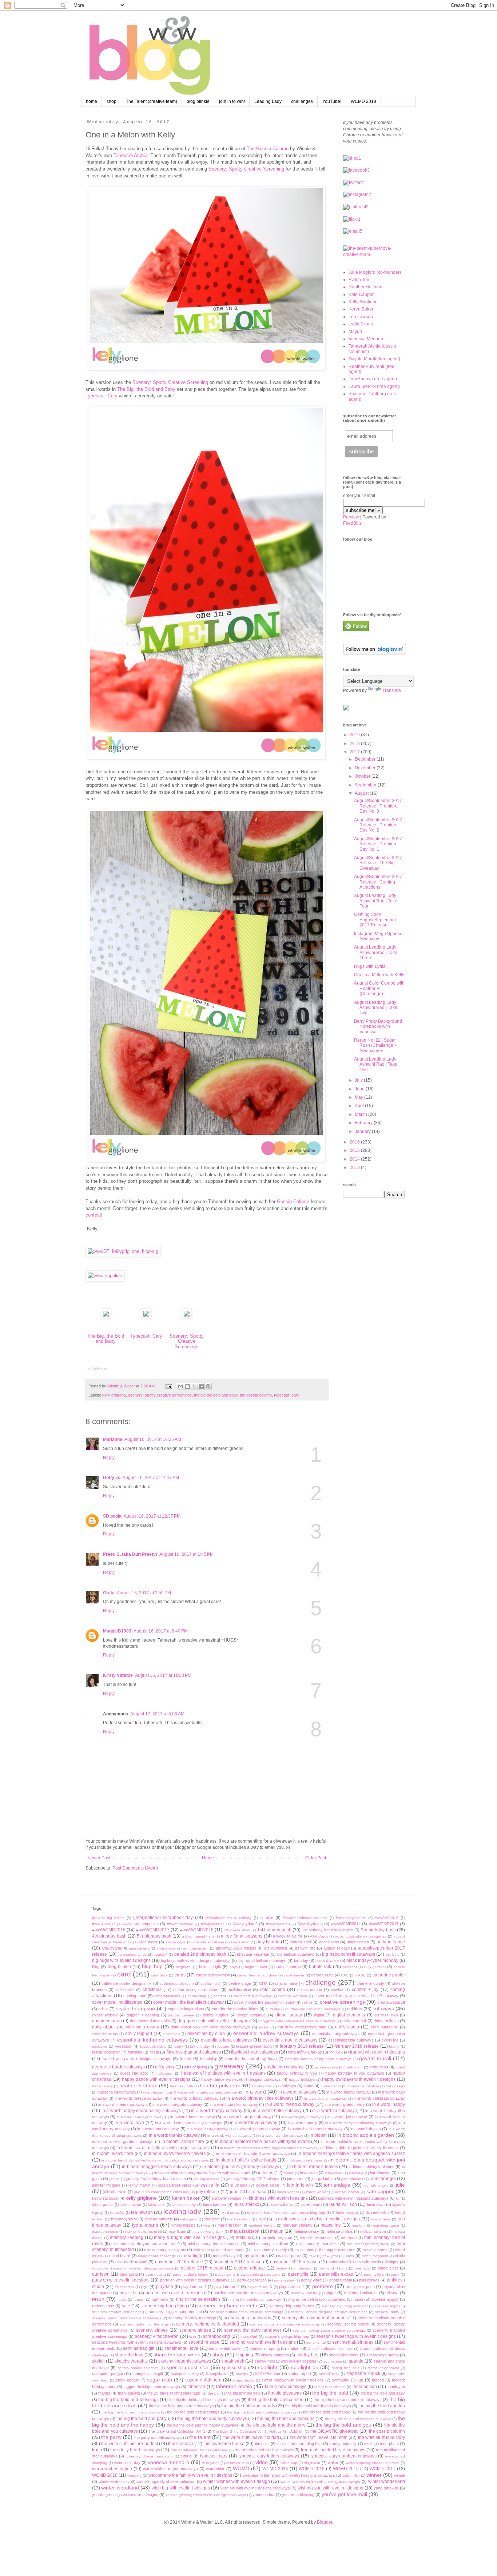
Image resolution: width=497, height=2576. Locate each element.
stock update (127, 2380)
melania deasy (306, 2231)
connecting (197, 1996)
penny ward (311, 2280)
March (361, 1114)
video (262, 2462)
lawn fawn (376, 2204)
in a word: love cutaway (254, 2123)
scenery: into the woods (247, 2318)
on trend (327, 2268)
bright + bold (256, 1967)
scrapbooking (216, 2336)
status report (300, 2373)
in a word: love (129, 2123)
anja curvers (139, 1948)
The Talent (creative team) (152, 101)
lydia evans (145, 2225)
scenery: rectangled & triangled (208, 2324)
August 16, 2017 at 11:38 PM (163, 1675)
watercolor (215, 2469)
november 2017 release (238, 2262)
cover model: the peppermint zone (264, 2002)
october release (250, 2268)
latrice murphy (184, 2205)
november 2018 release (294, 2262)
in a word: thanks (366, 2129)
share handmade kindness (330, 2349)
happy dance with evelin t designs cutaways (241, 2079)
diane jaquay (289, 2015)
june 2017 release (248, 2192)
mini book (349, 2238)
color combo (273, 1990)
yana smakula (386, 2488)
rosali (358, 2299)
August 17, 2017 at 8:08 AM (157, 1714)
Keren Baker (361, 309)
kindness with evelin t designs (278, 2198)
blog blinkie (198, 101)
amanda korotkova (208, 1942)
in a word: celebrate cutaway (379, 2098)
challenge (321, 1982)
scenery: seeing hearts (348, 2324)
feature (223, 2046)
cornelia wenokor (293, 1996)
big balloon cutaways (296, 1954)
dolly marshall (354, 2021)
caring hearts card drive (257, 1975)
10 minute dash (237, 1930)
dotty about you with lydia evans (126, 2027)
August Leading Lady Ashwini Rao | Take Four (376, 901)
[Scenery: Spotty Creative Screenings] (187, 1317)
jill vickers (239, 2185)
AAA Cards (319, 1936)
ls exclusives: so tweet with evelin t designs (317, 2219)
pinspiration (124, 2287)
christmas (152, 1990)
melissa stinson (373, 2232)
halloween (165, 2073)
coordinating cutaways (252, 1996)
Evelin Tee (359, 280)
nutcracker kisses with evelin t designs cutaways (133, 2268)
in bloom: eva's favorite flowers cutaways (253, 2154)
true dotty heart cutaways (135, 2450)
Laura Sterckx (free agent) (374, 386)
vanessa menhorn (168, 2462)
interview (356, 2173)
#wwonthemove (180, 1924)
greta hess (379, 2067)
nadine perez (289, 2256)
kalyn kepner (288, 2192)
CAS (345, 1975)
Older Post (316, 1858)
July (359, 1080)
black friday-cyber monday (372, 1960)
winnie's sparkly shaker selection (166, 2481)
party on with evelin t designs (121, 2280)
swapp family (243, 2380)
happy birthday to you (297, 2073)
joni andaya (337, 2185)
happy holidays (302, 2080)
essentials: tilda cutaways (351, 2040)
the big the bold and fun (382, 2406)
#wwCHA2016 (104, 1924)
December (366, 759)
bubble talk (320, 1967)
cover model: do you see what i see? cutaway (356, 1996)
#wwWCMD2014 (346, 1924)
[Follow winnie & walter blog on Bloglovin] (375, 653)
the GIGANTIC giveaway (335, 2431)
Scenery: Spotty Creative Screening (246, 169)
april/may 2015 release (236, 1948)
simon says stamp (383, 2355)
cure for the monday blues (235, 2009)
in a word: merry (303, 2123)
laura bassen (215, 2204)
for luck (336, 2052)
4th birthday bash (109, 1936)
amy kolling (240, 1942)
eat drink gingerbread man (302, 2027)
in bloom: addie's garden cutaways (123, 2142)
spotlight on (305, 2367)
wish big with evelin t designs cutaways (255, 2488)
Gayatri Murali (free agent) (374, 359)
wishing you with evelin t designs (330, 2488)
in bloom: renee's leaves (314, 2167)
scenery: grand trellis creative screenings (127, 2318)
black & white (327, 1960)
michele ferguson (277, 2238)
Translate (392, 690)
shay (218, 2355)
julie (400, 2185)
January (363, 1131)
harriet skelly (102, 2086)
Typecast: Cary (102, 396)
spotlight (268, 2367)
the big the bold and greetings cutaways (261, 2412)
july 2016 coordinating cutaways (162, 2192)
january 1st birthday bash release (156, 2179)
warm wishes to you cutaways (170, 2469)
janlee (115, 2179)
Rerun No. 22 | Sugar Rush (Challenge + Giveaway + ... (375, 1045)
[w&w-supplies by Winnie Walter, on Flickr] (105, 1276)
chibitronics (125, 1990)
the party (111, 2437)
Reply (109, 1458)
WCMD (241, 2468)
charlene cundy (370, 1983)
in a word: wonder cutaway (281, 2136)
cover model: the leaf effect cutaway (188, 2002)
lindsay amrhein (159, 2219)
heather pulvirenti (220, 2086)
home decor (331, 2086)
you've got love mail (344, 2494)
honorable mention (363, 2086)
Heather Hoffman (365, 287)
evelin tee (390, 2040)
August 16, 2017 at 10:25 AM (153, 1439)
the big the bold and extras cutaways (181, 2406)
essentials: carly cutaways (336, 2034)
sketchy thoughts (131, 2361)
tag (360, 2380)
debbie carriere (181, 2015)
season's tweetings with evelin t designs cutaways (137, 2342)
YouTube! (332, 101)
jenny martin (139, 2185)
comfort (337, 1990)
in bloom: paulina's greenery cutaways (241, 2167)
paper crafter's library (190, 2274)
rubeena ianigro (385, 2299)
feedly (394, 2046)
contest (93, 1215)
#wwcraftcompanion (141, 1924)
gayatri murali (375, 2058)
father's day (200, 2046)
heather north (181, 2086)
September (366, 785)
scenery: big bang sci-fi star (345, 2306)
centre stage (240, 1983)
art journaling (276, 1948)
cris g (103, 2009)
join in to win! (232, 101)
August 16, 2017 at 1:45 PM (186, 1554)
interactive (333, 2173)
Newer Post (99, 1858)
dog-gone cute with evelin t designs (213, 2021)
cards (180, 1975)
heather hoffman (138, 2086)
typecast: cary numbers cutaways (343, 2456)
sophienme (333, 2361)
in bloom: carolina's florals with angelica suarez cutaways (268, 2148)
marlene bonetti (262, 2225)
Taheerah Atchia (130, 155)
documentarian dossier (150, 2021)
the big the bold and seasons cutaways (358, 2419)
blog (96, 1967)
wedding (134, 2475)
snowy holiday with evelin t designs (286, 2361)
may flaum (177, 2232)
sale (126, 2306)
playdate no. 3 (260, 2287)
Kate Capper (361, 295)
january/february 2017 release (253, 2179)
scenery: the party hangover (253, 2330)
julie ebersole (115, 2192)
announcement (196, 1948)
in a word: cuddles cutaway (234, 2104)
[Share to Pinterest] (208, 1386)
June (360, 1089)
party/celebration (252, 2280)
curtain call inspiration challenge (314, 2009)
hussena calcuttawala (117, 2092)
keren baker (186, 2198)
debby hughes (216, 2015)
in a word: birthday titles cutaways (260, 2098)
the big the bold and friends (248, 2406)
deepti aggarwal (252, 2015)
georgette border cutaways (118, 2067)
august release (337, 1948)
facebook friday (153, 2046)
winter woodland (120, 2488)
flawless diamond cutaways (194, 2052)
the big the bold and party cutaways (212, 2419)
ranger (330, 2293)
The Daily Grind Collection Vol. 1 (176, 2431)
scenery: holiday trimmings (192, 2318)
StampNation (217, 2373)
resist (122, 2299)
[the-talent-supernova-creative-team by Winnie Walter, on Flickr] (374, 255)
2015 (355, 1150)
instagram (309, 2173)
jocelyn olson (267, 2185)
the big (214, 2393)
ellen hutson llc (384, 2027)
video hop (289, 2463)
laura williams (281, 2204)
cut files (355, 2009)
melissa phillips (340, 2231)
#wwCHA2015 (387, 1918)
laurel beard (311, 2204)
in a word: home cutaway (193, 2117)
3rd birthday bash (378, 1930)
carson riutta (322, 1975)
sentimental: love (181, 2348)
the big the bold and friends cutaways (318, 2406)
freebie (186, 2059)
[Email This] (180, 1386)
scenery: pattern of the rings (144, 2324)
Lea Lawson (361, 317)
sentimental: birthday (353, 2342)
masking (359, 2225)
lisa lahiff (212, 2219)
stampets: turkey (185, 2374)
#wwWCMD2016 (109, 1930)
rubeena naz (103, 2306)
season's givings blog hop (287, 2337)
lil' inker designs (345, 2213)
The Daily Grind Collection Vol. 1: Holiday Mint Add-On (258, 2431)
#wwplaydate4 (310, 1924)
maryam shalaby (298, 2225)
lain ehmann (131, 2205)
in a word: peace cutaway (257, 2129)
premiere (323, 2286)
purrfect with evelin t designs (174, 2293)
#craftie (267, 1918)
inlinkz (289, 2173)
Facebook (124, 2046)
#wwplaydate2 (245, 1924)
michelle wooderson (317, 2238)
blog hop (152, 1966)
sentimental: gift (139, 2348)
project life (129, 2293)
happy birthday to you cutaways (355, 2073)
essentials (172, 2034)
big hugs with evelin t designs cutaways (196, 1960)
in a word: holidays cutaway (140, 2117)
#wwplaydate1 (213, 1924)
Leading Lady (268, 101)
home (92, 101)
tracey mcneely (343, 2444)
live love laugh (239, 2219)
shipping (245, 2355)
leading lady (182, 2212)
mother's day (224, 2256)
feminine (135, 2052)
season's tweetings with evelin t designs (356, 2336)
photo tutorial (341, 2280)
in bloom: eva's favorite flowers (175, 2154)
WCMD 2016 (346, 2469)
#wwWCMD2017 (153, 1930)
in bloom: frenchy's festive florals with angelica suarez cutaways (155, 2160)
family (178, 2046)
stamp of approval (383, 2368)
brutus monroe (287, 1967)
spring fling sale (346, 2368)
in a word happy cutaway (348, 2092)
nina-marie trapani (131, 2262)
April (360, 1106)
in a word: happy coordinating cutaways (141, 2111)
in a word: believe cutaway (138, 2098)
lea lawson (142, 2212)
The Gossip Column (268, 149)
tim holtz (262, 2444)
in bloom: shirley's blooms (371, 2167)
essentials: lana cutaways (226, 2040)
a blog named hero (198, 1936)
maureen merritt (105, 2232)
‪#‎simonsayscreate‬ (351, 1918)
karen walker (317, 2192)
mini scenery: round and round (219, 2250)
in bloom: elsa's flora (113, 2154)
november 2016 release (179, 2262)
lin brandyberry (124, 2219)
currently (273, 2009)
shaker (294, 2348)
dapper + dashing (143, 2015)
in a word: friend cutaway (290, 2104)
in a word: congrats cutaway (177, 2104)
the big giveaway (285, 2393)
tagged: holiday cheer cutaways (152, 2387)
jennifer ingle (383, 2179)
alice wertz (148, 1942)
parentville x (374, 2274)
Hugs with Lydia (370, 966)
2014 (355, 1159)
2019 (355, 735)
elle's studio (347, 2027)
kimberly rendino (227, 2198)
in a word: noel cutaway (158, 2129)
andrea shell (300, 1942)
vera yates (211, 2463)
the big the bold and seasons (286, 2419)
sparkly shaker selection (138, 2368)
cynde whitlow (105, 2015)
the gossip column (256, 1395)
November (366, 768)
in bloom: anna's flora (183, 2142)
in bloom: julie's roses (305, 2160)
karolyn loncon (347, 2192)
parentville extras (336, 2274)
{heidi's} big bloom (108, 1918)
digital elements (349, 2015)
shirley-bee (308, 2355)
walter (333, 2463)
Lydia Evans (361, 324)
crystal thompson (135, 2008)
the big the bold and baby (216, 1395)
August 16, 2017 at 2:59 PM (144, 1593)
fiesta (154, 2052)
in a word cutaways (297, 2092)
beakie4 (160, 1954)
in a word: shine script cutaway (315, 2129)
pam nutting (156, 2274)
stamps (242, 2374)
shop (112, 101)
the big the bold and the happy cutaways (202, 2425)
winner (374, 2475)
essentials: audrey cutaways (266, 2033)
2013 (355, 1167)
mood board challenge (157, 2256)
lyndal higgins (183, 2225)
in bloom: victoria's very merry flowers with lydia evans (202, 2173)
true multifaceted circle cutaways (264, 2450)
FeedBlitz (352, 523)
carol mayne (294, 1975)
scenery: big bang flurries (292, 2306)
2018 (355, 744)
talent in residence (330, 2387)
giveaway (229, 2066)
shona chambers (344, 2355)
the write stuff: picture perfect (129, 2444)
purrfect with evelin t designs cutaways (249, 2293)
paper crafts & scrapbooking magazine (248, 2274)
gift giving (164, 2067)
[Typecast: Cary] (146, 1317)
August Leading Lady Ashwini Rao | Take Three (376, 952)
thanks (104, 2393)
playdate (165, 2287)
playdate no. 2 (227, 2287)
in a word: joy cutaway (347, 2117)
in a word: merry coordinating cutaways (358, 2123)
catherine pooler (389, 1975)
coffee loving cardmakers (196, 1990)
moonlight (192, 2256)
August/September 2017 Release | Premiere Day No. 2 (378, 825)
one (345, 2268)
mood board (120, 2256)
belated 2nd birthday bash (200, 1954)
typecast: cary (287, 1395)
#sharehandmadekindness (305, 1918)
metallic (243, 2238)
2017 (355, 752)
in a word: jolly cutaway (301, 2117)
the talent (200, 2437)
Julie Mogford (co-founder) (375, 272)
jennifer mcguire (106, 2185)
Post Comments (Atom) (135, 1868)
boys (234, 1967)
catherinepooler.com (177, 1984)
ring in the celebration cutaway (255, 2299)
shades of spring (265, 2348)
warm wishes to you (112, 2469)
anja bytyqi (111, 1948)
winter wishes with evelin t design (236, 2481)
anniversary (166, 1948)
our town (101, 2274)
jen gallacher (323, 2179)
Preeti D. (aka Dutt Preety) (130, 1554)
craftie (307, 2002)
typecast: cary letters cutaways (269, 2456)
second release (204, 2342)
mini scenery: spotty (269, 2250)
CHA (263, 1983)
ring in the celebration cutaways (317, 2299)
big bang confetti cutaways (349, 1954)
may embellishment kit (144, 2232)
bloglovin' (184, 1967)
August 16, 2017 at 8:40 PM (161, 1631)
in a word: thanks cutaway (174, 2135)
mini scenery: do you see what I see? (146, 2244)
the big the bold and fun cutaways (131, 2412)
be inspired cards (132, 1954)
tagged (378, 2380)
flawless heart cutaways (255, 2052)
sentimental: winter (225, 2348)
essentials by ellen (206, 2034)
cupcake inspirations (186, 2009)
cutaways (383, 2008)
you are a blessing (298, 2495)
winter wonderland (387, 2481)
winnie (399, 2475)
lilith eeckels (376, 2212)
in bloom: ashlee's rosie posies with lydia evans (263, 2142)
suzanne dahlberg (203, 2380)
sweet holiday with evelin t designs (293, 2380)
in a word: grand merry (345, 2104)
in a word (255, 2092)
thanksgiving (129, 2393)
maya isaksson (245, 2231)
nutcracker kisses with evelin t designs (363, 2262)
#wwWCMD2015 (384, 1924)
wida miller (351, 2475)
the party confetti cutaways (158, 2437)
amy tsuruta (268, 1942)
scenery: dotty (387, 2312)
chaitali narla (286, 1983)
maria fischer (229, 2225)
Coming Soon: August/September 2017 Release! (375, 920)
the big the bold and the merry (275, 2425)
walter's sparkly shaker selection (373, 2463)
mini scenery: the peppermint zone (325, 2250)
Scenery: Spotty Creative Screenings (187, 1341)
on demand (303, 2268)
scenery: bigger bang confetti (175, 2312)
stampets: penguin (108, 2373)
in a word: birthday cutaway (194, 2098)
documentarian (107, 2021)
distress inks (386, 2015)
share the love (129, 2355)
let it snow (230, 2212)
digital (319, 2015)
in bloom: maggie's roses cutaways (157, 2167)
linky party (189, 2219)
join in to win (300, 2185)
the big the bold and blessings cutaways (205, 2400)
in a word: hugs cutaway (247, 2117)
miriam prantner (376, 2250)
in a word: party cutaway (207, 2129)
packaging (129, 2274)
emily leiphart (139, 2034)
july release (208, 2192)
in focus (266, 2173)
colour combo (310, 1990)
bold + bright (210, 1967)
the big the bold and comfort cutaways (348, 2400)
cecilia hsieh (211, 1984)
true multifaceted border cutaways (199, 2450)
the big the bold (330, 2393)
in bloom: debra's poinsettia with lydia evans (360, 2148)
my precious (255, 2256)
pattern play (284, 2280)
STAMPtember (268, 2373)
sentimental (316, 2342)
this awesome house (224, 2444)
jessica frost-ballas (175, 2185)
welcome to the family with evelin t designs (190, 2475)
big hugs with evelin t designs (121, 1960)
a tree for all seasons (242, 1936)
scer (193, 2337)
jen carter (295, 2179)
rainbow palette (304, 2293)
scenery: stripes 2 (197, 2330)
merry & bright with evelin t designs (189, 2238)
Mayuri (355, 332)
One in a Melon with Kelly (379, 975)
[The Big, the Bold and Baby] (106, 1317)
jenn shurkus (352, 2179)
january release (206, 2179)
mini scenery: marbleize (317, 2244)
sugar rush (160, 2380)
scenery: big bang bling (164, 2306)
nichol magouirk (375, 2256)
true (96, 2450)
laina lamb (157, 2205)
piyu (145, 2287)
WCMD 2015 (312, 2469)
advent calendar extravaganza (361, 1936)
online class (388, 2268)
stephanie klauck (363, 2373)
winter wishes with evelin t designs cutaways (320, 2481)
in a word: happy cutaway (217, 2111)
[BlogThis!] (187, 1386)
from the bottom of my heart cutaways (319, 2059)
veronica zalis (237, 2463)
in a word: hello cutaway (277, 2111)
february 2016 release (302, 2046)
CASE (361, 1975)
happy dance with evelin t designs (156, 2079)
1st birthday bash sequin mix (328, 1930)
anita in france (391, 1942)
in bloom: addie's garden (366, 2135)
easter (264, 2027)
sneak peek (233, 2361)
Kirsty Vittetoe (118, 1675)
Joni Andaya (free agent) (373, 379)
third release (180, 2444)
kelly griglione (114, 1395)
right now (160, 2299)
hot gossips (395, 2086)
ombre (281, 2268)
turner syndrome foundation (149, 2456)
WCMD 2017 (383, 2469)
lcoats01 (117, 2213)
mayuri (277, 2231)
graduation (354, 2067)
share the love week (177, 2355)
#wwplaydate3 (278, 1924)
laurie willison (343, 2204)
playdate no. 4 (292, 2287)
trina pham (389, 2444)
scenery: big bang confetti (227, 2305)
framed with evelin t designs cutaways (136, 2059)
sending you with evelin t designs (263, 2342)
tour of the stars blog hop (300, 2444)
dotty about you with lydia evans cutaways (210, 2027)
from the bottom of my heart (251, 2059)
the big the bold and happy (327, 2412)
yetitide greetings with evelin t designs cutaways (206, 2495)
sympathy (341, 2380)
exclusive (100, 2046)
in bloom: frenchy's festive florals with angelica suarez (351, 2154)
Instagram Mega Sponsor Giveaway (379, 936)
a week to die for (288, 1936)
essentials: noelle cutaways (290, 2040)
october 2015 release (202, 2268)
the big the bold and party (142, 2419)
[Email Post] (168, 1386)
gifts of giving (196, 2067)
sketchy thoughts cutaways (185, 2361)
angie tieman (358, 1942)
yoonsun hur (264, 2495)
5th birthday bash (154, 1936)
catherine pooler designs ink (127, 1983)
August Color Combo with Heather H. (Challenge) (379, 988)
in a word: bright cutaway (325, 2098)
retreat (139, 2299)
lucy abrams (381, 2219)
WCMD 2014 (275, 2469)
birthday (301, 1960)
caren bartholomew (213, 1975)
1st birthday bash (274, 1930)
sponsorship (234, 2368)
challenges (302, 101)
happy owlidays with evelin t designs (359, 2079)
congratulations (167, 1996)
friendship (209, 2059)
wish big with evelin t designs (181, 2488)
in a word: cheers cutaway (122, 2104)
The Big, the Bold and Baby (146, 389)
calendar (350, 1967)
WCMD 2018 (363, 101)
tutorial (186, 2456)
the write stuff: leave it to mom (319, 2437)
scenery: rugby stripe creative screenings (285, 2324)
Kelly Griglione (363, 302)
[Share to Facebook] (201, 1386)
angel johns (329, 1942)
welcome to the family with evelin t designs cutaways (289, 2475)
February (364, 1123)
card (124, 1974)
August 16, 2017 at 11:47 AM (151, 1478)
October (363, 776)
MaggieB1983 (117, 1631)
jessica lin (209, 2185)
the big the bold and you (343, 2425)
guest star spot (134, 2073)
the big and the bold (244, 2393)
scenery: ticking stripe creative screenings (329, 2330)
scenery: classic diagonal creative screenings (329, 2312)
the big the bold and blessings (128, 2400)
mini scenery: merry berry (368, 2244)
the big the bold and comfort (276, 2400)
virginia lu (312, 2463)
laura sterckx (246, 2204)
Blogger (325, 2522)
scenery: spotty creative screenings (160, 1395)
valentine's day (127, 2463)
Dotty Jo (112, 1478)
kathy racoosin (105, 2198)
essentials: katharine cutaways (153, 2040)
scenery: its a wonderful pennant (315, 2318)
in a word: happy (389, 2104)
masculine (331, 2225)
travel (369, 2444)
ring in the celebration (198, 2299)
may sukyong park (208, 2232)
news (349, 2256)
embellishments (105, 2034)
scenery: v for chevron (157, 2336)
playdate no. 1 (194, 2287)
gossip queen (327, 2067)
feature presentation (254, 2046)
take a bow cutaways (286, 2387)
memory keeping (127, 2238)
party (395, 2274)
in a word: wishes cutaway (229, 2136)
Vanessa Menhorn (367, 339)
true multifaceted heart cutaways (333, 2450)
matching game (386, 2225)
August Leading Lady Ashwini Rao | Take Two (376, 1008)
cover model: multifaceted (117, 2002)
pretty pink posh (360, 2287)
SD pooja (112, 1516)
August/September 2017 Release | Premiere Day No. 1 (378, 844)
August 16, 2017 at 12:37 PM (152, 1516)
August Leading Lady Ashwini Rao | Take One (376, 1064)
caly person (375, 1967)
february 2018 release (357, 2046)
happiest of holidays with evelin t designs (223, 2073)
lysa (207, 2225)
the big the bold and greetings (193, 2412)
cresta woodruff (391, 2002)
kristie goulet (103, 2205)
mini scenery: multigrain (165, 2250)
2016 (355, 1142)
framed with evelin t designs (377, 2052)
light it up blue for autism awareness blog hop (286, 2213)
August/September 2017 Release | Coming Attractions (378, 882)
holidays (289, 2086)
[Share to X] (194, 1386)
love (262, 2219)
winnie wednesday (114, 2482)
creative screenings (342, 2002)
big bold (393, 1954)
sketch (98, 2361)
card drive (159, 1975)
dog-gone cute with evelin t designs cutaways (297, 2021)
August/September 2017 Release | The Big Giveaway (378, 863)
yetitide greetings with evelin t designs (125, 2495)
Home (208, 1858)
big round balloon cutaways (263, 1960)
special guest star (188, 2367)
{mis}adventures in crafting (228, 1918)
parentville (298, 2274)
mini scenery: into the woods (214, 2244)
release (392, 2293)
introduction (380, 2173)
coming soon (135, 1996)
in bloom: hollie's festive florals (246, 2160)
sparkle (356, 2361)
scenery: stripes (152, 2330)
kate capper (380, 2191)
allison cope (176, 1942)
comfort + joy (365, 1990)
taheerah (196, 2387)
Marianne (113, 1439)
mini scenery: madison (268, 2244)
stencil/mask (329, 2374)
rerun (98, 2299)
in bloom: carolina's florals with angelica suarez (163, 2148)
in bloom (318, 2135)
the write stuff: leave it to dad (251, 2437)
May (359, 1097)
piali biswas (369, 2280)
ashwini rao (305, 1948)
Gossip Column (293, 1201)
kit (398, 2198)
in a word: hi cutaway (333, 2111)
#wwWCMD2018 (197, 1930)
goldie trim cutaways (284, 2067)
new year (330, 2256)
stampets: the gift (148, 2373)
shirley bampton (275, 2355)
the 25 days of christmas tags (174, 2393)
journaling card (376, 2185)
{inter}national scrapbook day (163, 1918)
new (312, 2256)
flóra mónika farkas (305, 2052)
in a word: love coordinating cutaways (189, 2123)
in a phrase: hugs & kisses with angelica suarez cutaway (190, 2092)
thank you (396, 2387)
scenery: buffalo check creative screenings (246, 2312)
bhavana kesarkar (253, 1954)
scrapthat (249, 2336)
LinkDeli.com (96, 1369)
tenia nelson (365, 2387)
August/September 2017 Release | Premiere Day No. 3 (378, 806)
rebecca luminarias (361, 2293)
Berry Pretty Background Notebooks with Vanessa (378, 1027)
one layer (363, 2268)
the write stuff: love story (382, 2437)
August (362, 793)
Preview (351, 517)
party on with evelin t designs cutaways (195, 2280)
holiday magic (264, 2086)
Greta (109, 1593)
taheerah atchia (234, 2386)
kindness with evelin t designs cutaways (353, 2198)
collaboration (240, 1990)
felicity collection (106, 2052)
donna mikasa (386, 2021)
